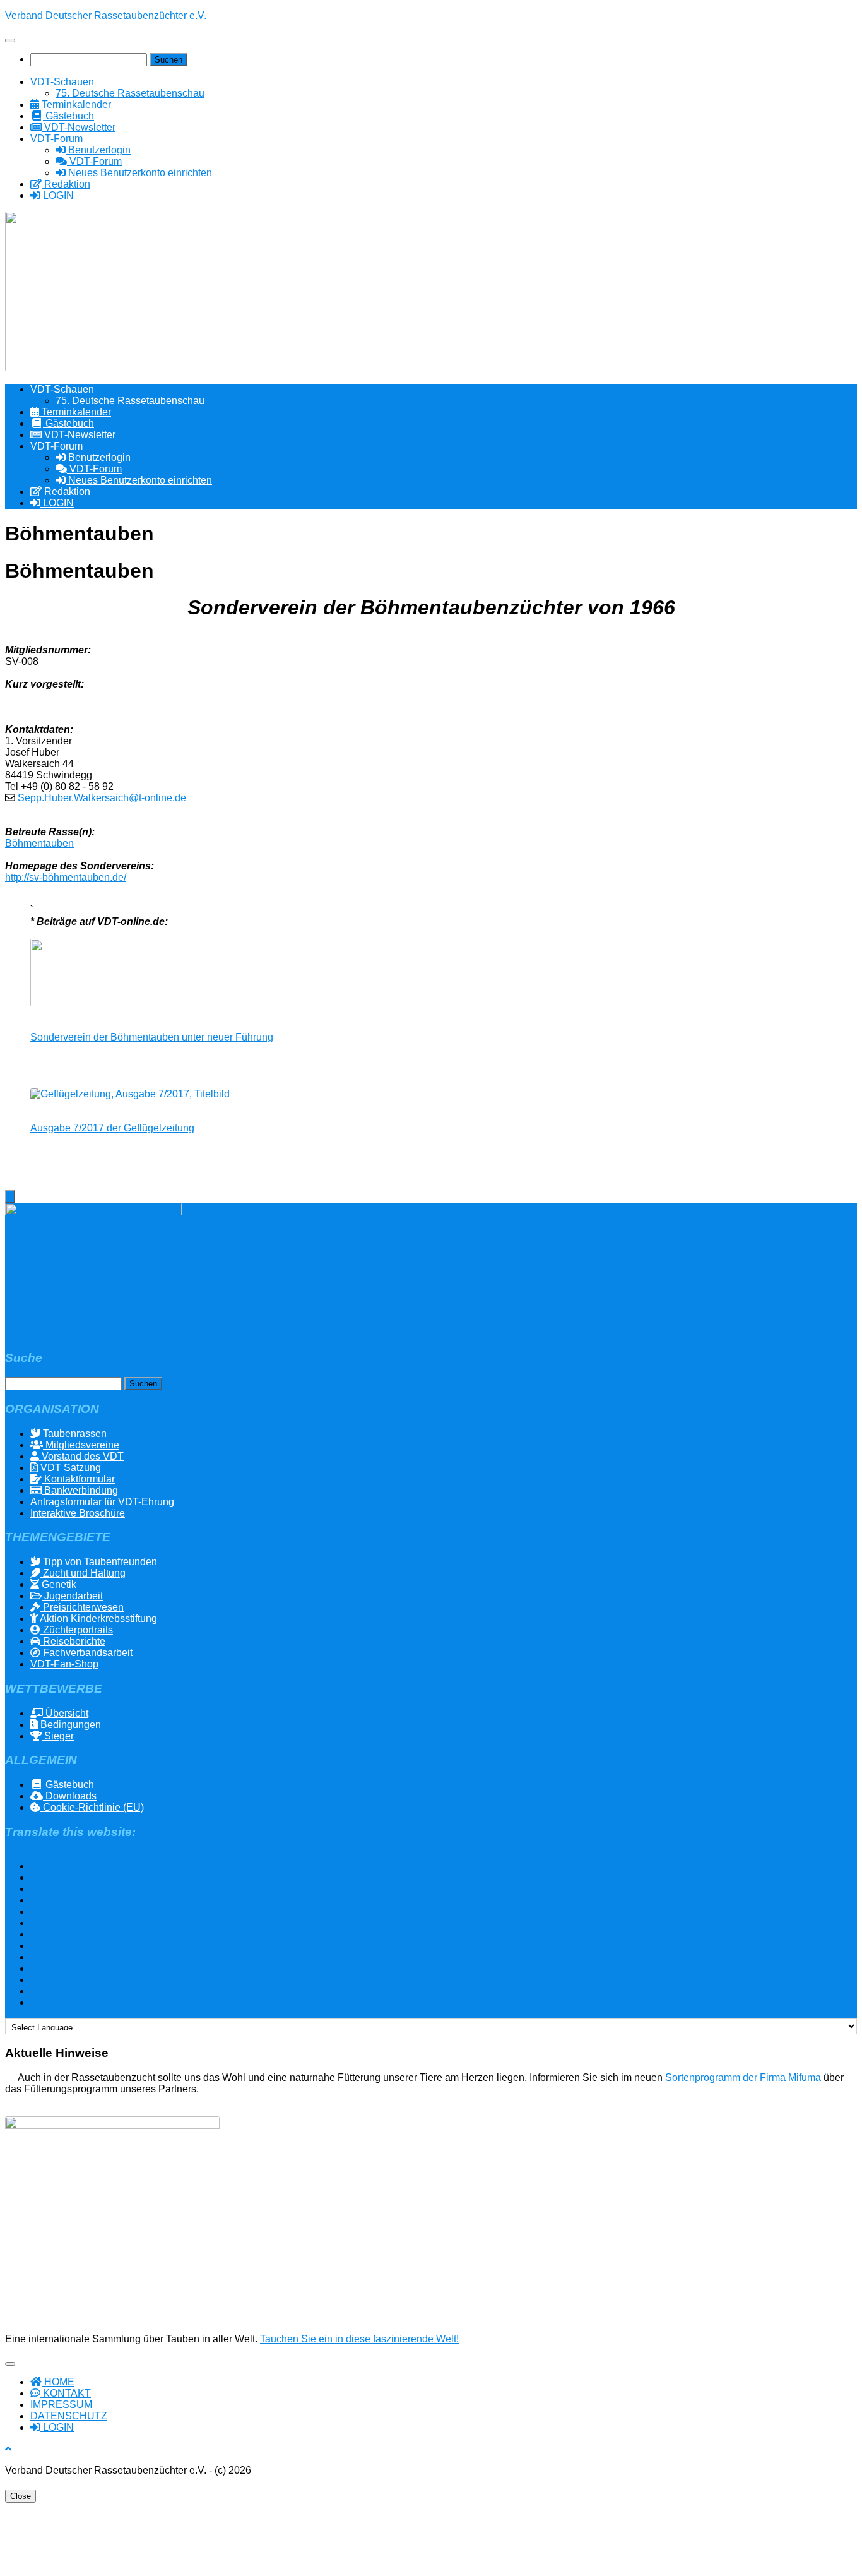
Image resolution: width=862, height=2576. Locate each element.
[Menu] (10, 40)
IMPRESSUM (61, 2405)
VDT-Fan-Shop (64, 1664)
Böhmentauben (39, 843)
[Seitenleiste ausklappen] (10, 1196)
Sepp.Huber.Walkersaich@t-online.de (102, 798)
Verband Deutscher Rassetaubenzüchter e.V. (106, 15)
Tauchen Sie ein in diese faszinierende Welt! (359, 2339)
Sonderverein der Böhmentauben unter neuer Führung (152, 1037)
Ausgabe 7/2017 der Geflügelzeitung (112, 1128)
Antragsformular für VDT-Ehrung (102, 1502)
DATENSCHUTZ (69, 2416)
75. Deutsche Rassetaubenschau (130, 93)
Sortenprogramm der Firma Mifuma (743, 2078)
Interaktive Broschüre (78, 1513)
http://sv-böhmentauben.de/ (66, 877)
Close (21, 2496)
